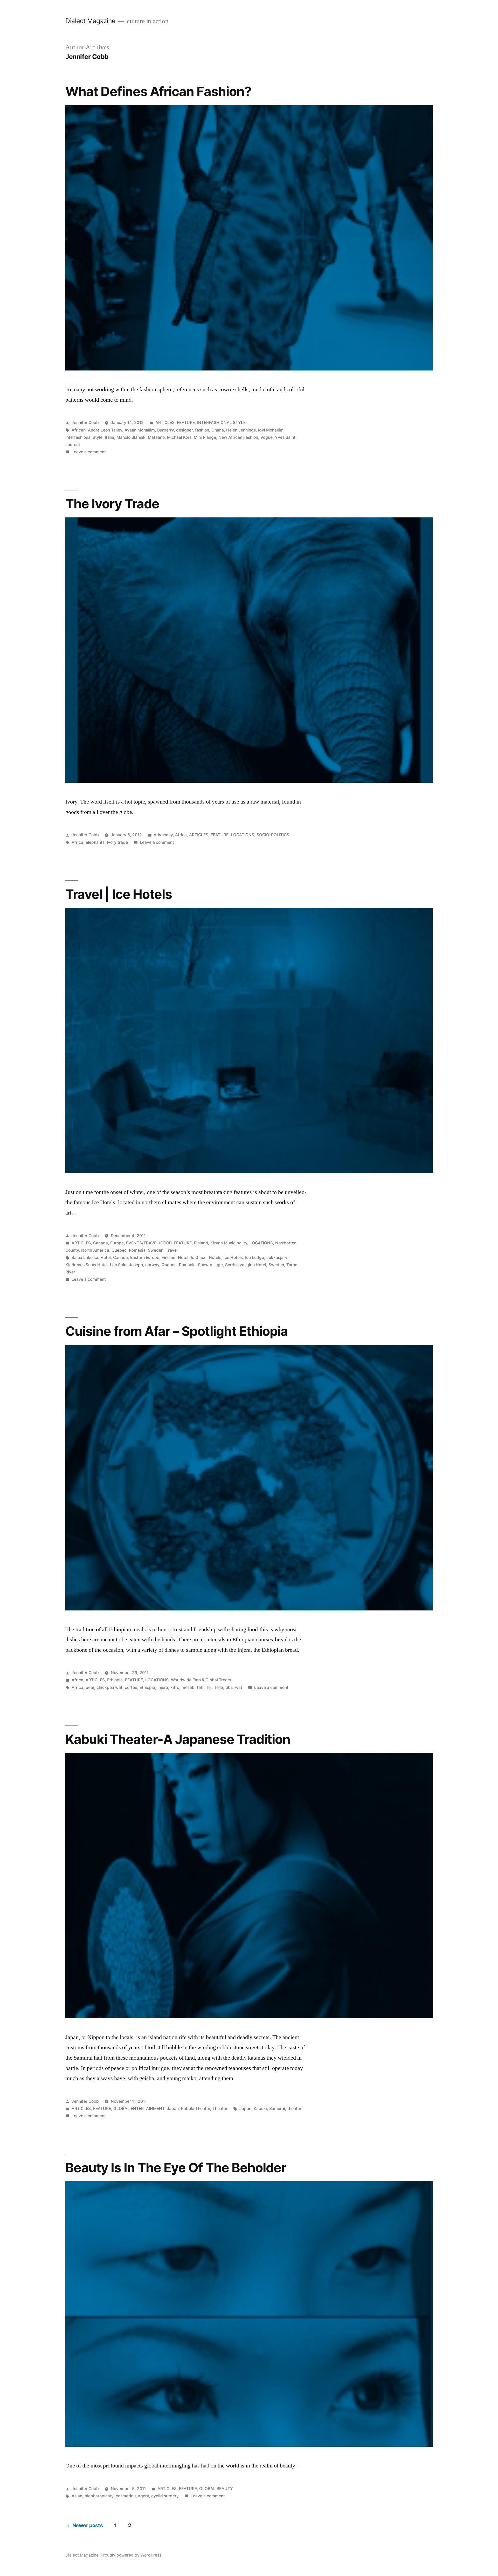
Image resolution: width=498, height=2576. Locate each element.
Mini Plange (205, 437)
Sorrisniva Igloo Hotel (246, 1265)
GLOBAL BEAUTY (216, 2489)
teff (200, 1687)
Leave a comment (89, 452)
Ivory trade (117, 842)
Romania (137, 1250)
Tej (209, 1687)
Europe (117, 1243)
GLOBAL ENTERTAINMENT (139, 2109)
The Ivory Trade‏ (112, 504)
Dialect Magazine (90, 21)
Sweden (156, 1250)
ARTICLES (165, 423)
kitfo (175, 1687)
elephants (95, 842)
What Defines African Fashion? (158, 91)
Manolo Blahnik (131, 437)
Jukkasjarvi (277, 1257)
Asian (77, 2496)
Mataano (156, 437)
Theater (220, 2109)
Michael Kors (179, 437)
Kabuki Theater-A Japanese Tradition (178, 1739)
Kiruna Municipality (229, 1243)
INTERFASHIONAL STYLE (221, 423)
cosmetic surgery (132, 2496)
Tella (219, 1687)
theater (294, 2109)
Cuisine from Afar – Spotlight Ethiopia (177, 1331)
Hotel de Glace (192, 1257)
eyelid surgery (165, 2496)
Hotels (215, 1257)
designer (184, 430)
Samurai (277, 2109)
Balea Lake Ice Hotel (91, 1257)
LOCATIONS (243, 835)
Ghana (218, 430)
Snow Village (210, 1265)
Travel (172, 1250)
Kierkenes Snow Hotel (87, 1265)
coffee (131, 1687)
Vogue (267, 437)
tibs (229, 1687)
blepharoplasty (99, 2496)
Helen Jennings (241, 430)
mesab (188, 1687)
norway (152, 1265)
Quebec (119, 1250)
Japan (173, 2109)
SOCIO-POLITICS (273, 835)
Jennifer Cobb (85, 423)
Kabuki (260, 2109)
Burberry (165, 430)
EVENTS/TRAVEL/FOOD (149, 1243)
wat (239, 1687)
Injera (163, 1687)
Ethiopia (115, 1680)
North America (95, 1250)
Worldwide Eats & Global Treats (201, 1680)
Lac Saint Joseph (126, 1265)
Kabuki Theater (196, 2109)
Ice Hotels (233, 1257)
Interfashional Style (84, 437)
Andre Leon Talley (105, 430)
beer (90, 1687)
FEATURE (186, 423)
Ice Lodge (255, 1257)
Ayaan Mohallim (140, 430)
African (79, 430)
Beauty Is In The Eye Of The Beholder (176, 2168)
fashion (202, 430)
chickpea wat (109, 1687)
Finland (201, 1243)
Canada (101, 1243)
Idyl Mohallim (271, 430)
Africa (181, 835)
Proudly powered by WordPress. (132, 2555)
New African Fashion (238, 437)
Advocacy (163, 835)
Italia (109, 437)
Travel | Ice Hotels (119, 894)
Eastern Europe (145, 1257)
